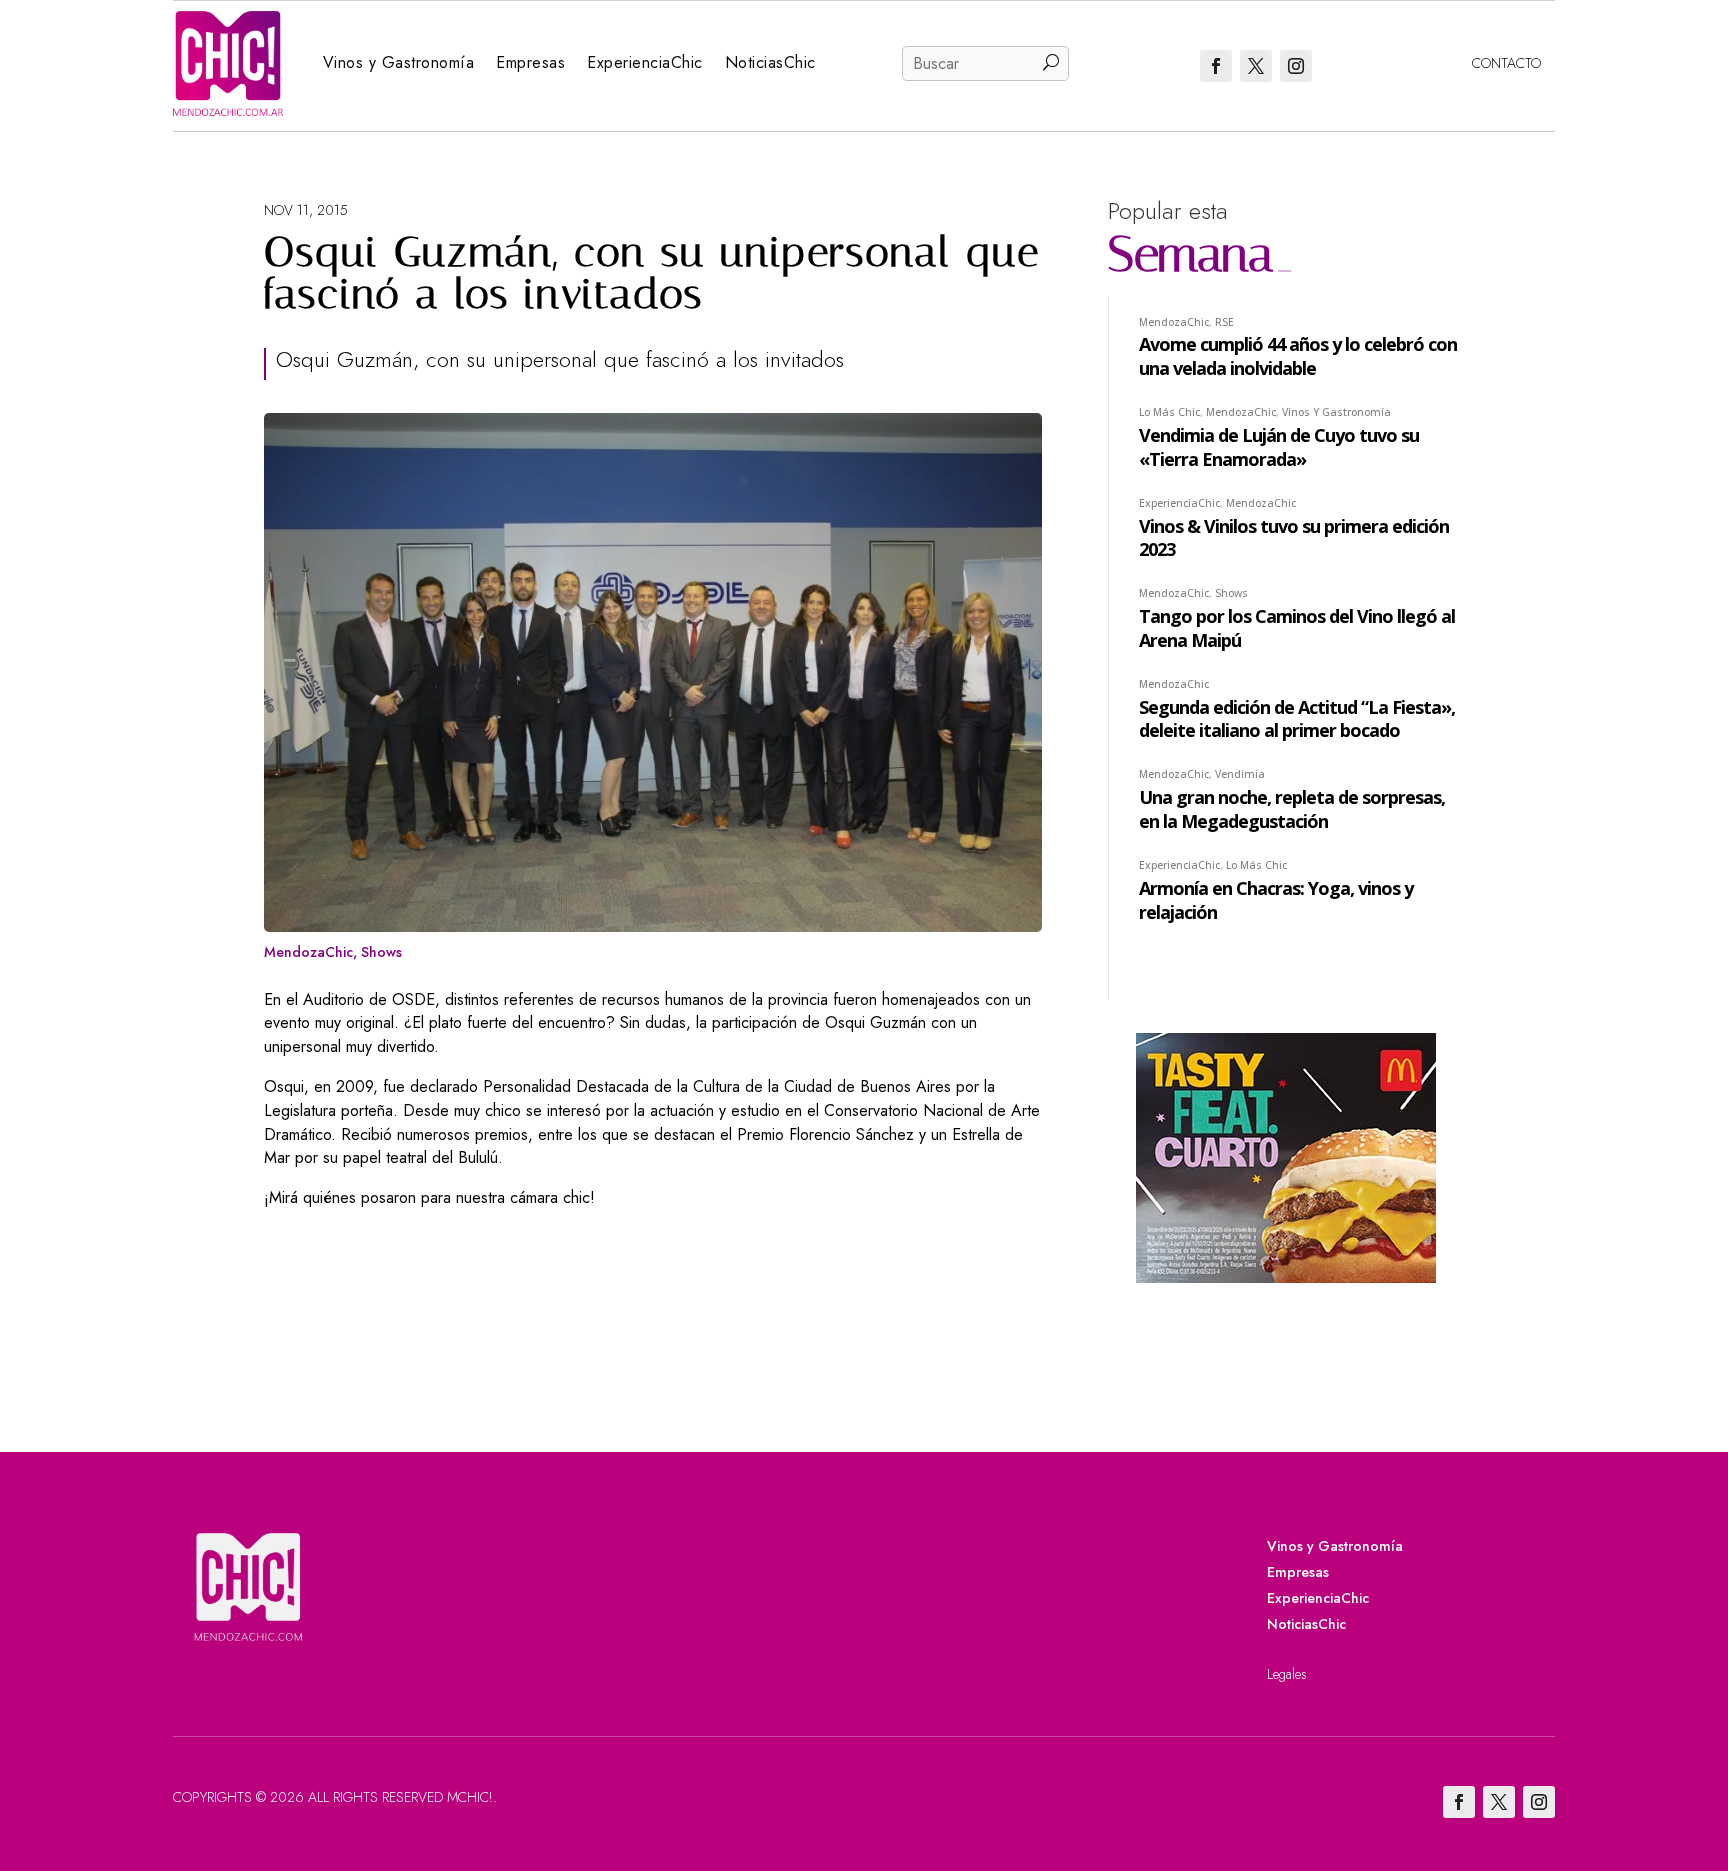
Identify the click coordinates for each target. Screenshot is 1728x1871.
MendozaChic (308, 952)
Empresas (530, 62)
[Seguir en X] (1256, 66)
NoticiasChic (770, 62)
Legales (1287, 1674)
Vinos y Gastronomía (399, 62)
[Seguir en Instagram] (1296, 66)
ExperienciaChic (645, 62)
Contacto (1506, 63)
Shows (381, 952)
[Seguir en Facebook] (1216, 66)
